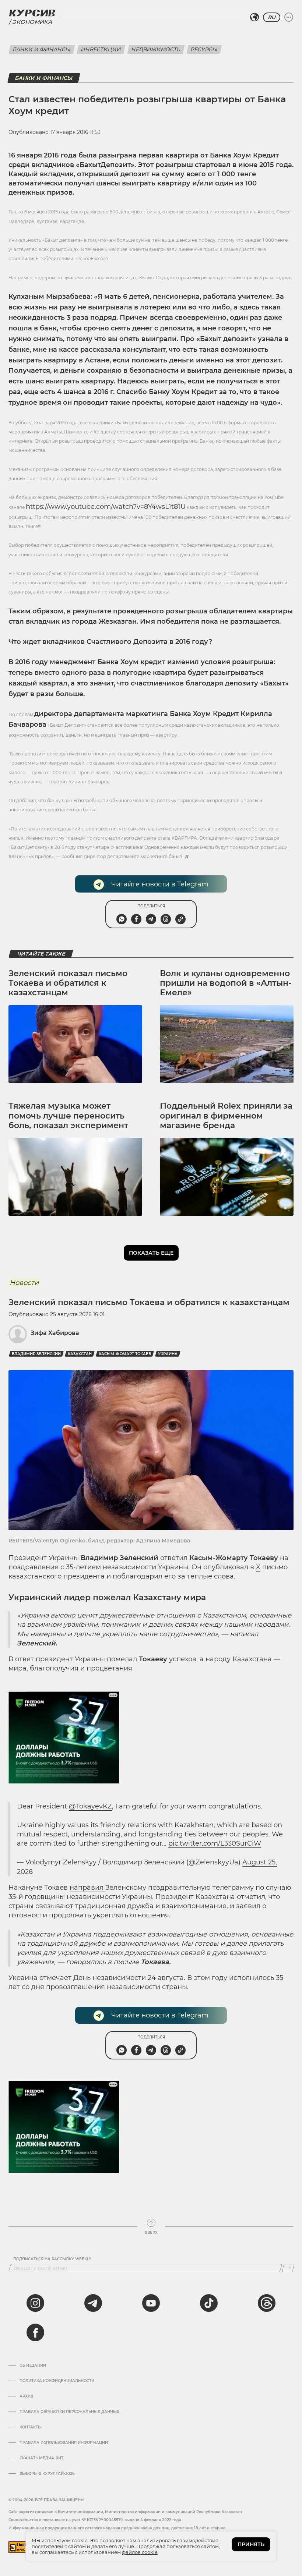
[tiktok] (209, 2303)
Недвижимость (156, 49)
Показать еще (151, 1253)
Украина (168, 1354)
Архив (26, 2396)
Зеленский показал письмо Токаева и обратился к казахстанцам (68, 983)
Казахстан (80, 1354)
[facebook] (35, 2332)
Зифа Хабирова (55, 1333)
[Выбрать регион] (254, 17)
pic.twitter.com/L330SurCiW (215, 1843)
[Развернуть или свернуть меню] (289, 17)
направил (87, 1888)
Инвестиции (101, 49)
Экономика (32, 22)
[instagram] (35, 2303)
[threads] (267, 2303)
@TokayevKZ (90, 1806)
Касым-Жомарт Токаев (125, 1354)
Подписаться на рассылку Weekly (52, 2259)
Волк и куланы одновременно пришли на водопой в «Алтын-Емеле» (226, 983)
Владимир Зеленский (36, 1354)
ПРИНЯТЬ (251, 2544)
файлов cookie (140, 2552)
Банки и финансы (42, 49)
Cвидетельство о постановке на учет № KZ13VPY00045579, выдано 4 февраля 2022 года (95, 2520)
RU (272, 17)
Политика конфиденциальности (57, 2381)
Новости (24, 1283)
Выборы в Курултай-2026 (47, 2474)
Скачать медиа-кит (41, 2458)
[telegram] (93, 2303)
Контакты (31, 2427)
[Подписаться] (288, 2268)
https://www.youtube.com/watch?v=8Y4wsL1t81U (106, 507)
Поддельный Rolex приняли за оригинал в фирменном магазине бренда (226, 1116)
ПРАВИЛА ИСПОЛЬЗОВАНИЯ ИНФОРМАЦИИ (64, 2443)
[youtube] (151, 2303)
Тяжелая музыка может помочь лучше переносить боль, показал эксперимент (68, 1116)
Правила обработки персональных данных (69, 2412)
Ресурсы (204, 49)
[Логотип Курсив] (32, 13)
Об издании (33, 2366)
